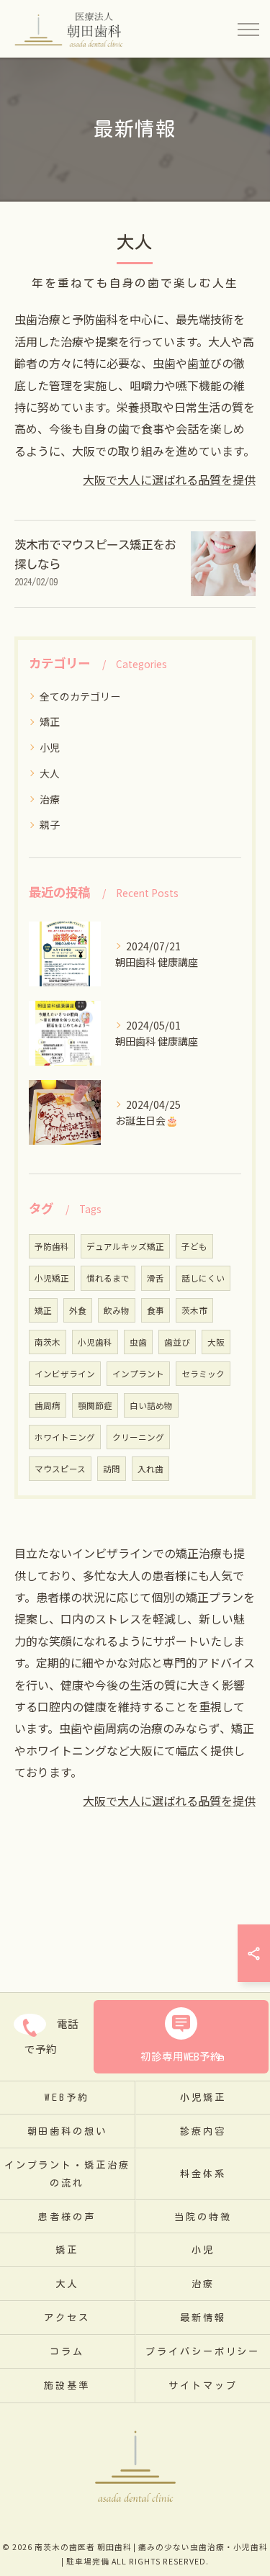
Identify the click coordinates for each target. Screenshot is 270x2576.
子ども (194, 1246)
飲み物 (117, 1310)
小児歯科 (95, 1342)
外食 (78, 1310)
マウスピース (60, 1469)
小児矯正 (52, 1278)
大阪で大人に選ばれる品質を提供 (169, 479)
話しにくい (203, 1278)
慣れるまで (108, 1278)
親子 (50, 824)
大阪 (216, 1342)
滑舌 (156, 1278)
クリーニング (138, 1437)
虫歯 (138, 1342)
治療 (50, 799)
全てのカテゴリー (80, 696)
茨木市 (194, 1310)
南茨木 (48, 1342)
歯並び (177, 1342)
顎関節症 (95, 1405)
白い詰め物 (151, 1405)
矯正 (50, 721)
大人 (50, 773)
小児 (50, 747)
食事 (156, 1310)
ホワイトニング (65, 1437)
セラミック (203, 1374)
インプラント (138, 1374)
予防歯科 (52, 1246)
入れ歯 (150, 1469)
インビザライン (65, 1374)
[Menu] (248, 29)
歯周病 (48, 1405)
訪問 (112, 1469)
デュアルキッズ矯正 (125, 1246)
